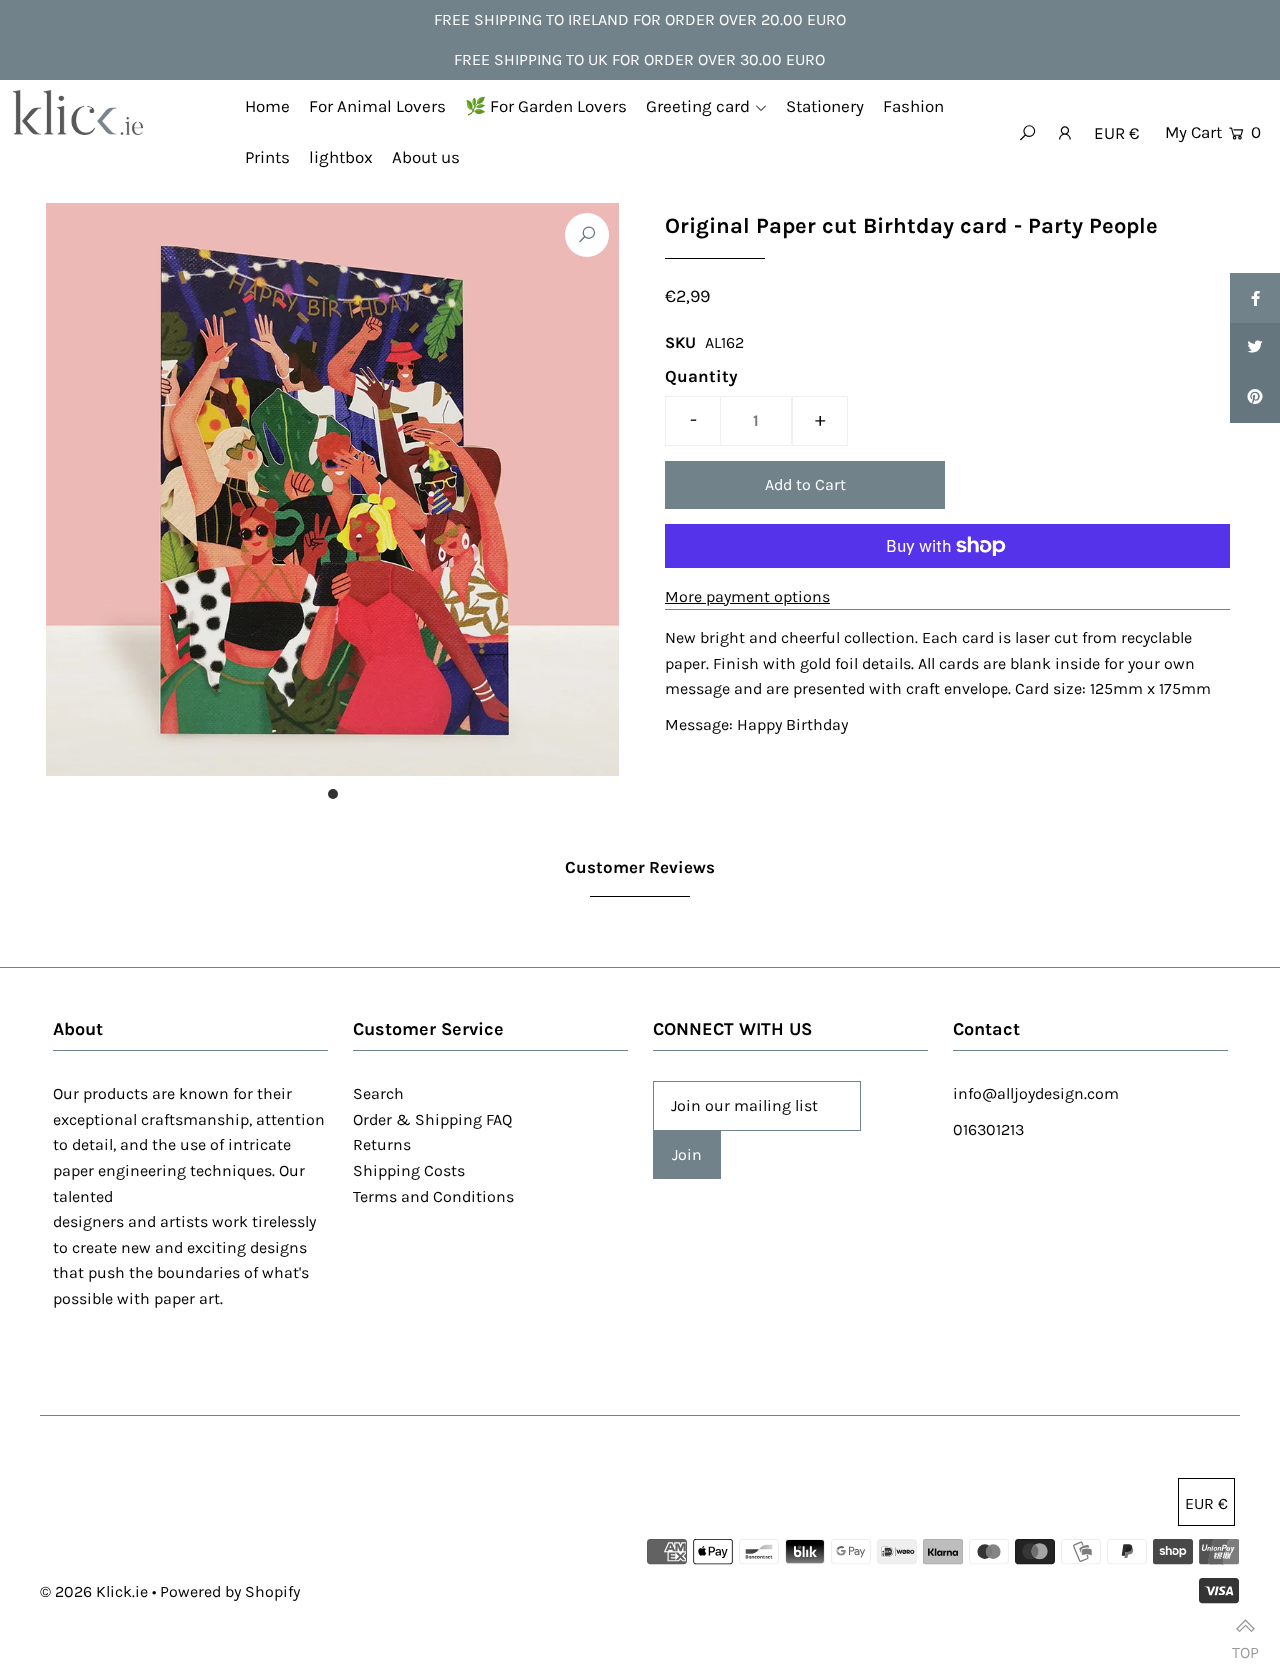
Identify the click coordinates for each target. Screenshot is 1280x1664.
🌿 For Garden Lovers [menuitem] (546, 106)
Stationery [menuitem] (825, 106)
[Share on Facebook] (1255, 298)
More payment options (747, 596)
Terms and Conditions (433, 1196)
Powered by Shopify (230, 1591)
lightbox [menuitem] (341, 157)
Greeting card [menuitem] (698, 106)
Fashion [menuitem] (913, 106)
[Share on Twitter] (1255, 348)
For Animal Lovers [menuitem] (377, 106)
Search (378, 1093)
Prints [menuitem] (267, 157)
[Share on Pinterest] (1255, 398)
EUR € (1116, 133)
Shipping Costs (409, 1170)
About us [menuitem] (426, 157)
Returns (382, 1144)
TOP (1245, 1643)
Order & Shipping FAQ (432, 1119)
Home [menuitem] (267, 106)
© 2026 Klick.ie (94, 1591)
